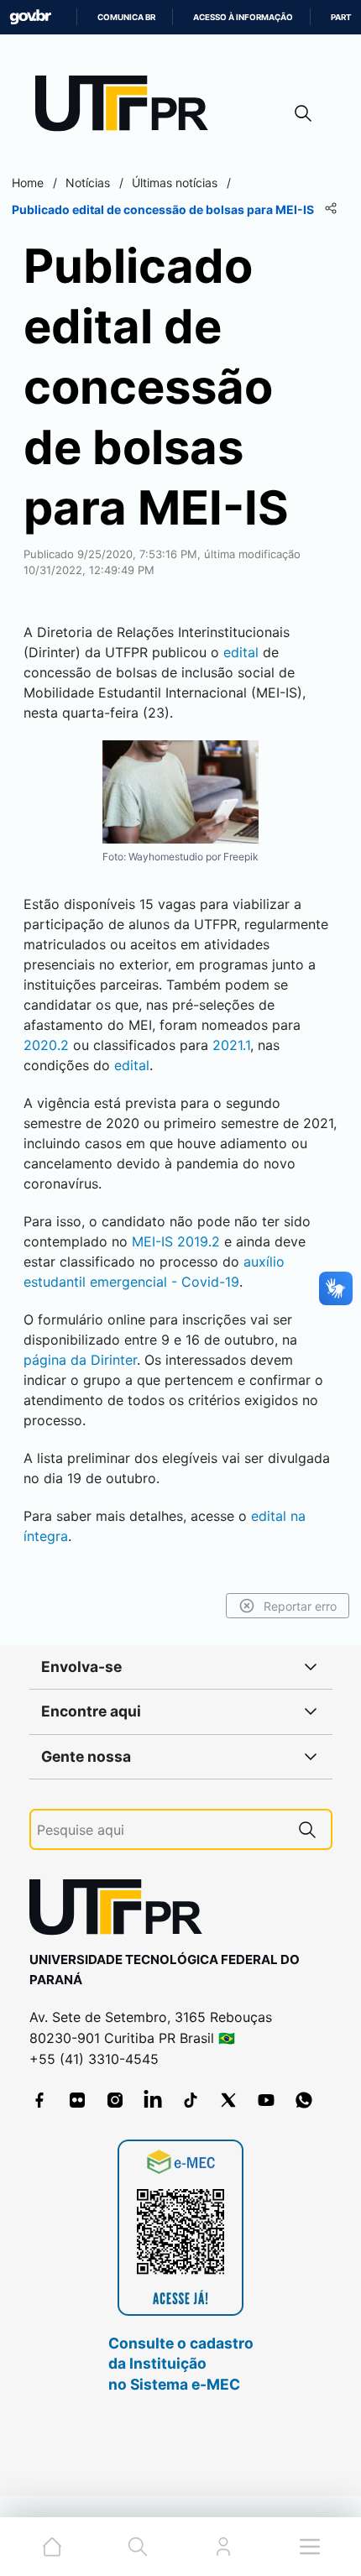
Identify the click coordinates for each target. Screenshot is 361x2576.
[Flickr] (77, 2100)
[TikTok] (191, 2100)
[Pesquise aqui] (307, 1829)
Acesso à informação (243, 17)
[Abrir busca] (303, 113)
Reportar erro (300, 1606)
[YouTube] (266, 2100)
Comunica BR (126, 17)
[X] (228, 2100)
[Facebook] (39, 2100)
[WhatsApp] (304, 2100)
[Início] (128, 107)
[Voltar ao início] (122, 1911)
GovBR (30, 17)
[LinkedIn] (153, 2100)
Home (28, 183)
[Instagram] (115, 2100)
